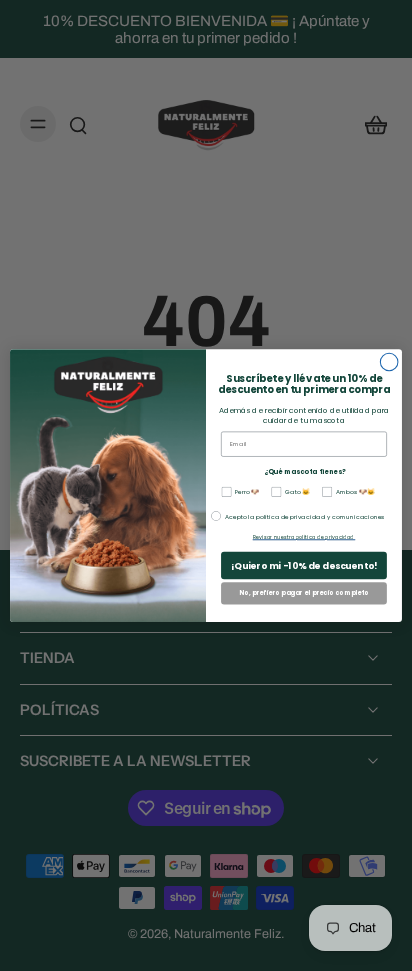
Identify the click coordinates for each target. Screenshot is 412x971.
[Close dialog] (389, 362)
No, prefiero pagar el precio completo (304, 593)
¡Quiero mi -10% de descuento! (304, 565)
